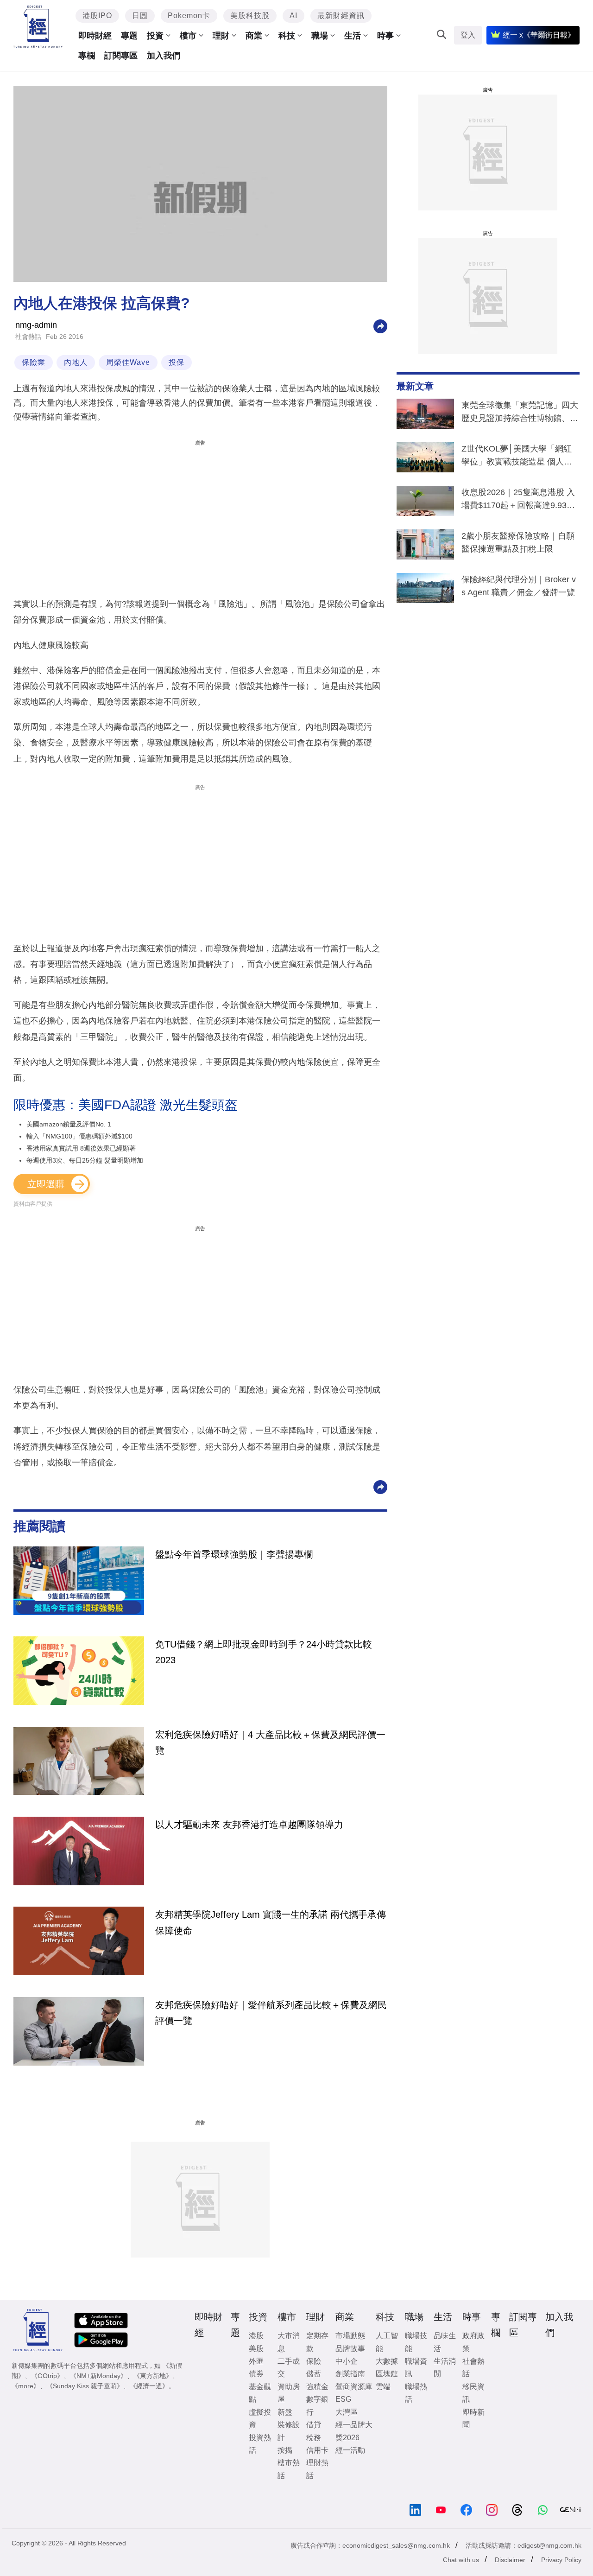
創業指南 (350, 2374)
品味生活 (445, 2342)
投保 (177, 362)
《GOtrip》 (47, 2376)
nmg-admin (36, 325)
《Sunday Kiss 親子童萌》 (85, 2386)
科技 (287, 36)
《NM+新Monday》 (98, 2376)
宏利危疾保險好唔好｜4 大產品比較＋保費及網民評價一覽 (270, 1743)
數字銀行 (317, 2405)
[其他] (380, 326)
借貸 (314, 2425)
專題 (129, 36)
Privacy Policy (561, 2560)
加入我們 (164, 56)
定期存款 (317, 2342)
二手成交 (289, 2367)
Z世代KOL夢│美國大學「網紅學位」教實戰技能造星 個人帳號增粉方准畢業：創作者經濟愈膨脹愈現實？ (520, 457)
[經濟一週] (38, 27)
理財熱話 (317, 2469)
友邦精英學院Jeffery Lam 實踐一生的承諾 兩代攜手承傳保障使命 (271, 1922)
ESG (343, 2399)
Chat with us (461, 2560)
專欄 (87, 56)
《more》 (26, 2386)
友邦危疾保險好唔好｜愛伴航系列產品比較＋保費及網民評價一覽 (271, 2013)
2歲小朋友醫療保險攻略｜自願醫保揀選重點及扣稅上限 (518, 542)
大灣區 (347, 2412)
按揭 (285, 2450)
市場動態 (350, 2336)
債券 (256, 2374)
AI (293, 16)
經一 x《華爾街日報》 (539, 35)
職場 (320, 36)
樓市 (188, 36)
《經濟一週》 (149, 2386)
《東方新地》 (153, 2376)
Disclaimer (510, 2560)
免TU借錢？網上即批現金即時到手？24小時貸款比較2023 (264, 1652)
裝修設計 (289, 2431)
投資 (155, 36)
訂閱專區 (121, 56)
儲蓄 (314, 2374)
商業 (254, 36)
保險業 (34, 362)
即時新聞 (473, 2418)
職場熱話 (416, 2393)
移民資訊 (473, 2393)
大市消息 (289, 2342)
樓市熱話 (289, 2469)
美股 (256, 2349)
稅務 (314, 2438)
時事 (385, 36)
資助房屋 (289, 2393)
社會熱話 (28, 337)
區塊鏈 (387, 2374)
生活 (353, 36)
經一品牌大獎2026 (354, 2431)
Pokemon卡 (189, 16)
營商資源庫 (354, 2387)
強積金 (317, 2387)
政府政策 (473, 2342)
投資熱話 (260, 2444)
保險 (314, 2361)
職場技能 (416, 2342)
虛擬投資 (260, 2418)
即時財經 (95, 36)
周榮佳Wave (128, 362)
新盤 (285, 2412)
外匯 (256, 2361)
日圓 (140, 16)
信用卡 (317, 2450)
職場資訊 (416, 2367)
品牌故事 (350, 2349)
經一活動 (350, 2450)
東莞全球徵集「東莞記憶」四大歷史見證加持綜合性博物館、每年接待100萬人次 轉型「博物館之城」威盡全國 (520, 413)
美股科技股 (250, 16)
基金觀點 (260, 2393)
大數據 (387, 2361)
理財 (221, 36)
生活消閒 (445, 2367)
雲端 (383, 2387)
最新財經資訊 (341, 16)
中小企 (347, 2361)
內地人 (76, 362)
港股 (256, 2336)
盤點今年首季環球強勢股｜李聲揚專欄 (234, 1554)
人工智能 (387, 2342)
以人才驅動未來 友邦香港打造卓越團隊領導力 (249, 1825)
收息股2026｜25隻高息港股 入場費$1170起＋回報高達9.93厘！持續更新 (518, 501)
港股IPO (97, 16)
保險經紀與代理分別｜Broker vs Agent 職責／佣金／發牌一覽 (519, 586)
